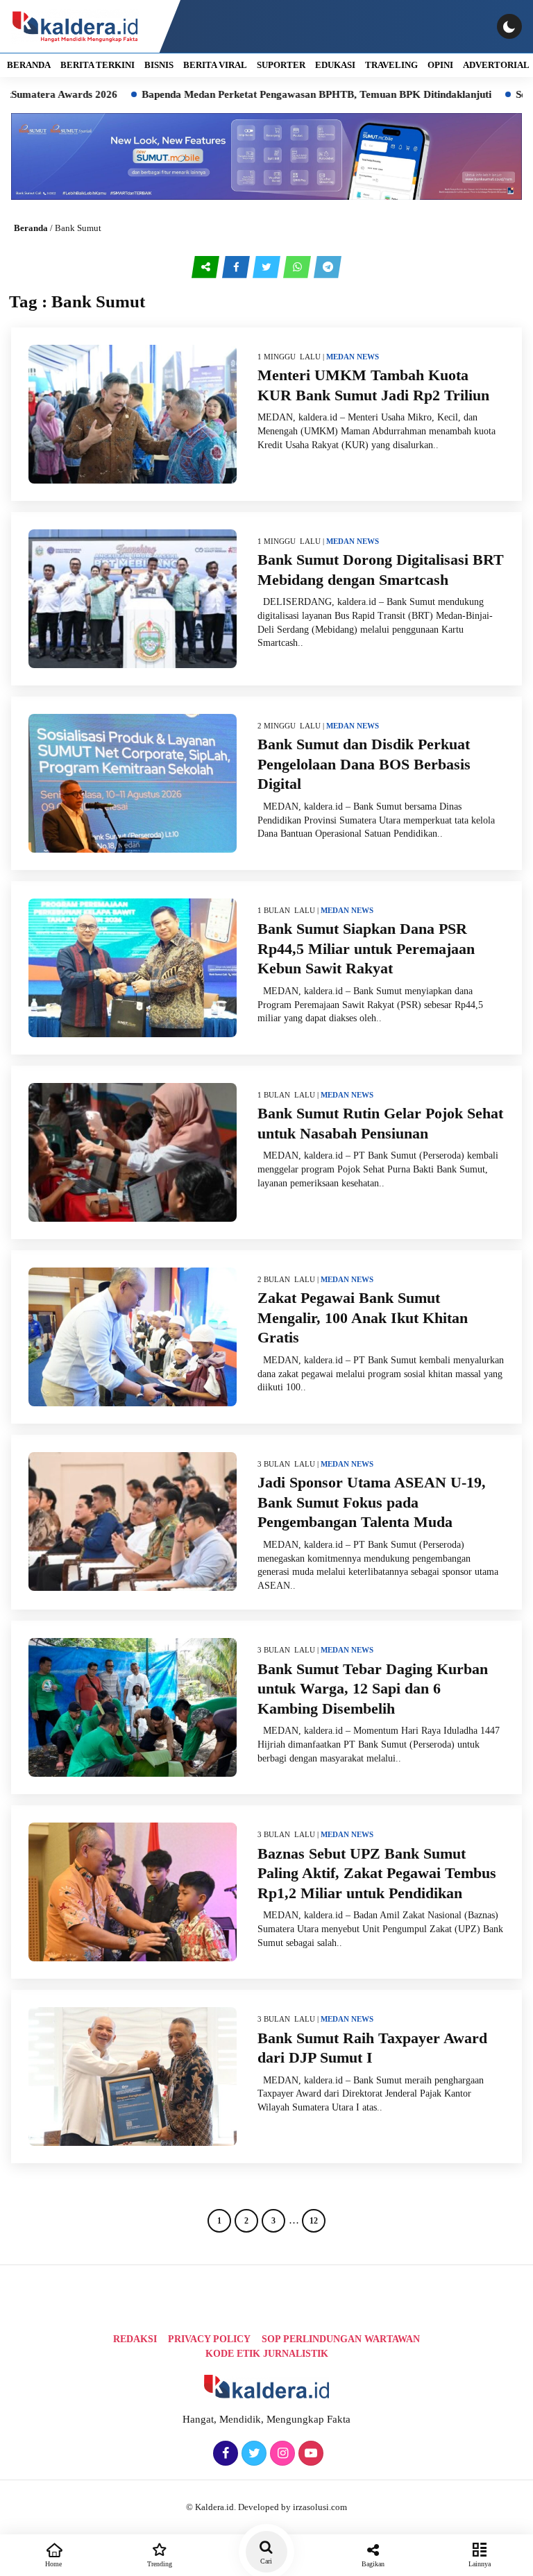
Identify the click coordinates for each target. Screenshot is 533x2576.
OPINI (440, 65)
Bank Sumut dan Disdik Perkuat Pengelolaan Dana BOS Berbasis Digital (364, 764)
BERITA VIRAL (215, 65)
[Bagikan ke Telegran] (328, 267)
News (368, 357)
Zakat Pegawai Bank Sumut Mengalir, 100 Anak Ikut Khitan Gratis (363, 1317)
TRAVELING (391, 65)
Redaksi (135, 2339)
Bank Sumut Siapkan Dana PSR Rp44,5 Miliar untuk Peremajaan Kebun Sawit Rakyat (366, 948)
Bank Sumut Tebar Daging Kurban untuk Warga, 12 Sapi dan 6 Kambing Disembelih (373, 1689)
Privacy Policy (209, 2339)
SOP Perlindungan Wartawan (341, 2339)
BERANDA (29, 65)
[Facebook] (224, 2454)
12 (314, 2221)
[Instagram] (281, 2454)
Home (53, 2564)
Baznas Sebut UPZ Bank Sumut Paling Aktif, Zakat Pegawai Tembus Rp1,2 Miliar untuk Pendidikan (377, 1873)
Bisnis (159, 65)
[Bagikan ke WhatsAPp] (298, 267)
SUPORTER (281, 65)
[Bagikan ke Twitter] (268, 267)
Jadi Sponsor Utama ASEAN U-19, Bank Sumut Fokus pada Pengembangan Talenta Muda (372, 1502)
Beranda (31, 228)
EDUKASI (335, 65)
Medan (340, 357)
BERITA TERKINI (98, 65)
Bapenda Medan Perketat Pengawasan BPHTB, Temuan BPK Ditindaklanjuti (257, 94)
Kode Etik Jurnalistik (267, 2354)
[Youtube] (309, 2454)
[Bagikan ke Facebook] (237, 267)
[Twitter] (252, 2454)
